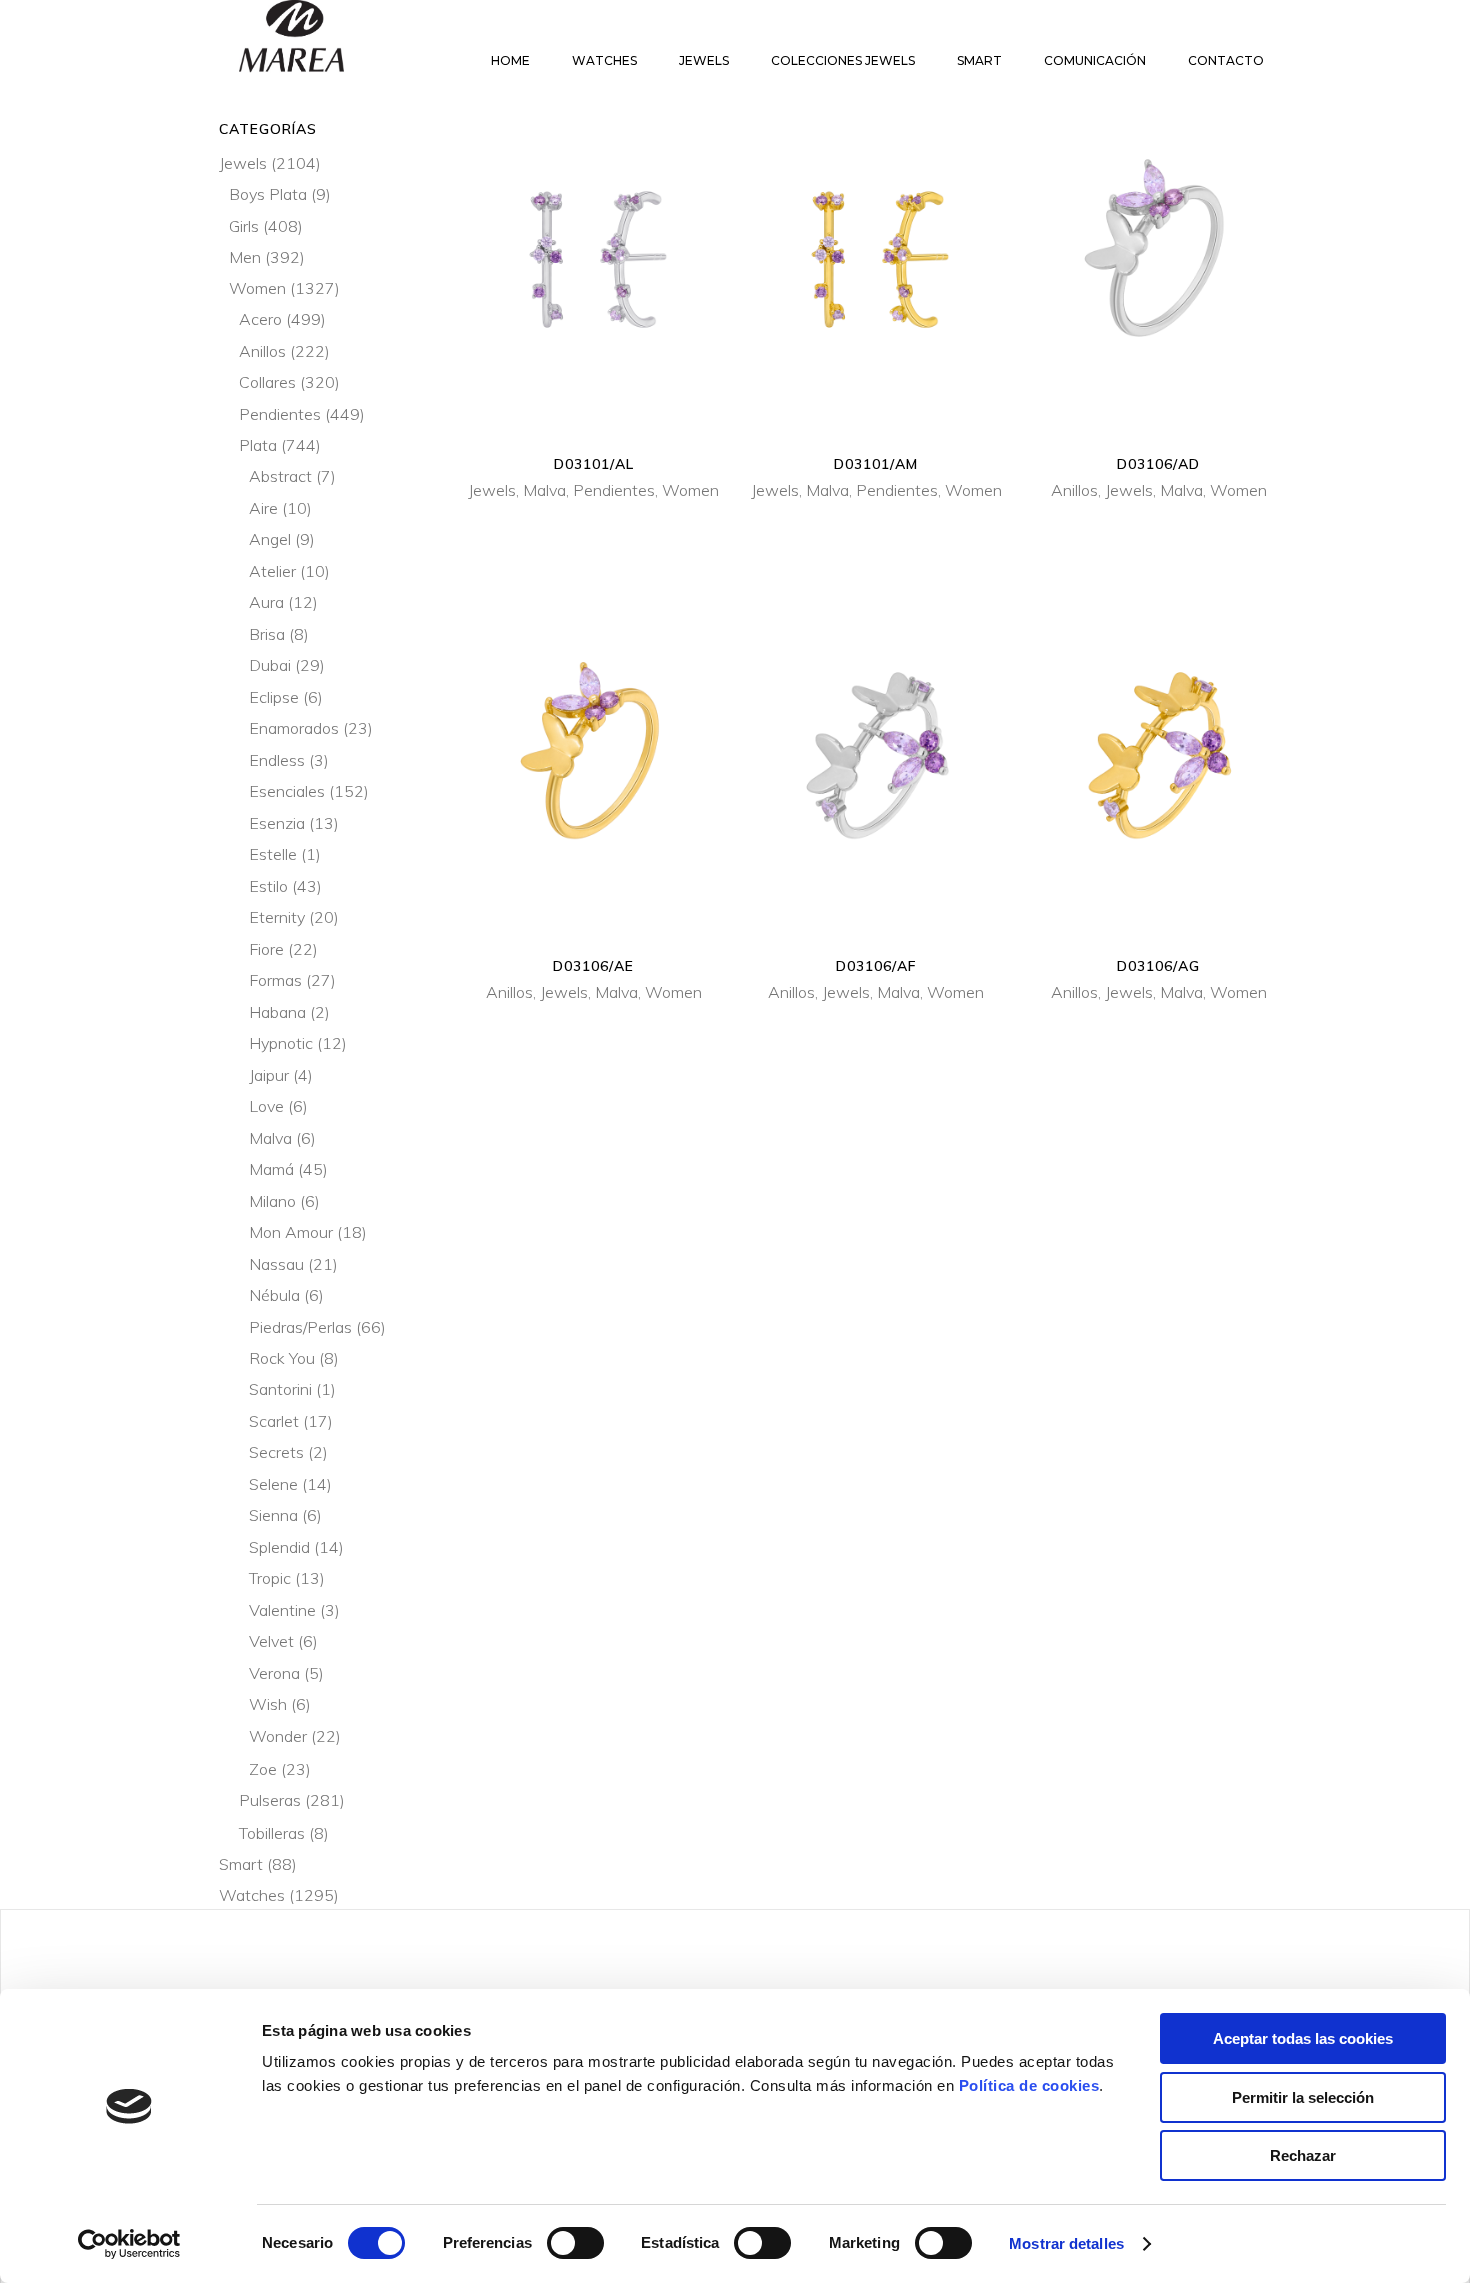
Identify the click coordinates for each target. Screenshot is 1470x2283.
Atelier (272, 571)
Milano (272, 1201)
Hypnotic (281, 1043)
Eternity (277, 917)
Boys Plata (268, 194)
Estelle (273, 854)
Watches (252, 1895)
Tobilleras (272, 1833)
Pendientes (614, 490)
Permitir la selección (1303, 2097)
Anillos (1074, 490)
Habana (277, 1012)
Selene (273, 1484)
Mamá (271, 1169)
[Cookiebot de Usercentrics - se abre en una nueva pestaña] (129, 2244)
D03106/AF (876, 966)
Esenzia (277, 823)
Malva (544, 490)
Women (690, 490)
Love (266, 1106)
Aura (266, 602)
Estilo (268, 886)
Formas (275, 980)
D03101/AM (876, 464)
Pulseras (270, 1800)
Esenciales (287, 791)
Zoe (263, 1769)
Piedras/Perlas (300, 1327)
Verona (274, 1673)
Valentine (282, 1610)
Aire (263, 508)
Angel (270, 539)
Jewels (492, 490)
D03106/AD (1158, 464)
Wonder (278, 1736)
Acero (260, 319)
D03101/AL (594, 464)
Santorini (280, 1389)
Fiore (266, 949)
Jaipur (269, 1075)
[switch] (575, 2243)
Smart (241, 1864)
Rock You (282, 1358)
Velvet (271, 1641)
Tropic (270, 1578)
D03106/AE (593, 966)
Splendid (279, 1547)
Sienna (273, 1515)
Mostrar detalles (1066, 2243)
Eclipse (274, 697)
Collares (267, 382)
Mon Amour (291, 1232)
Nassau (276, 1264)
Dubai (270, 665)
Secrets (276, 1452)
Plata (258, 445)
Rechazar (1303, 2155)
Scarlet (274, 1421)
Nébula (274, 1295)
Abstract (280, 476)
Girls (244, 226)
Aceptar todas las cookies (1303, 2038)
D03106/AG (1158, 966)
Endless (277, 760)
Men (245, 257)
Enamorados (294, 728)
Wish (268, 1704)
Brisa (267, 634)
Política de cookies (1029, 2085)
